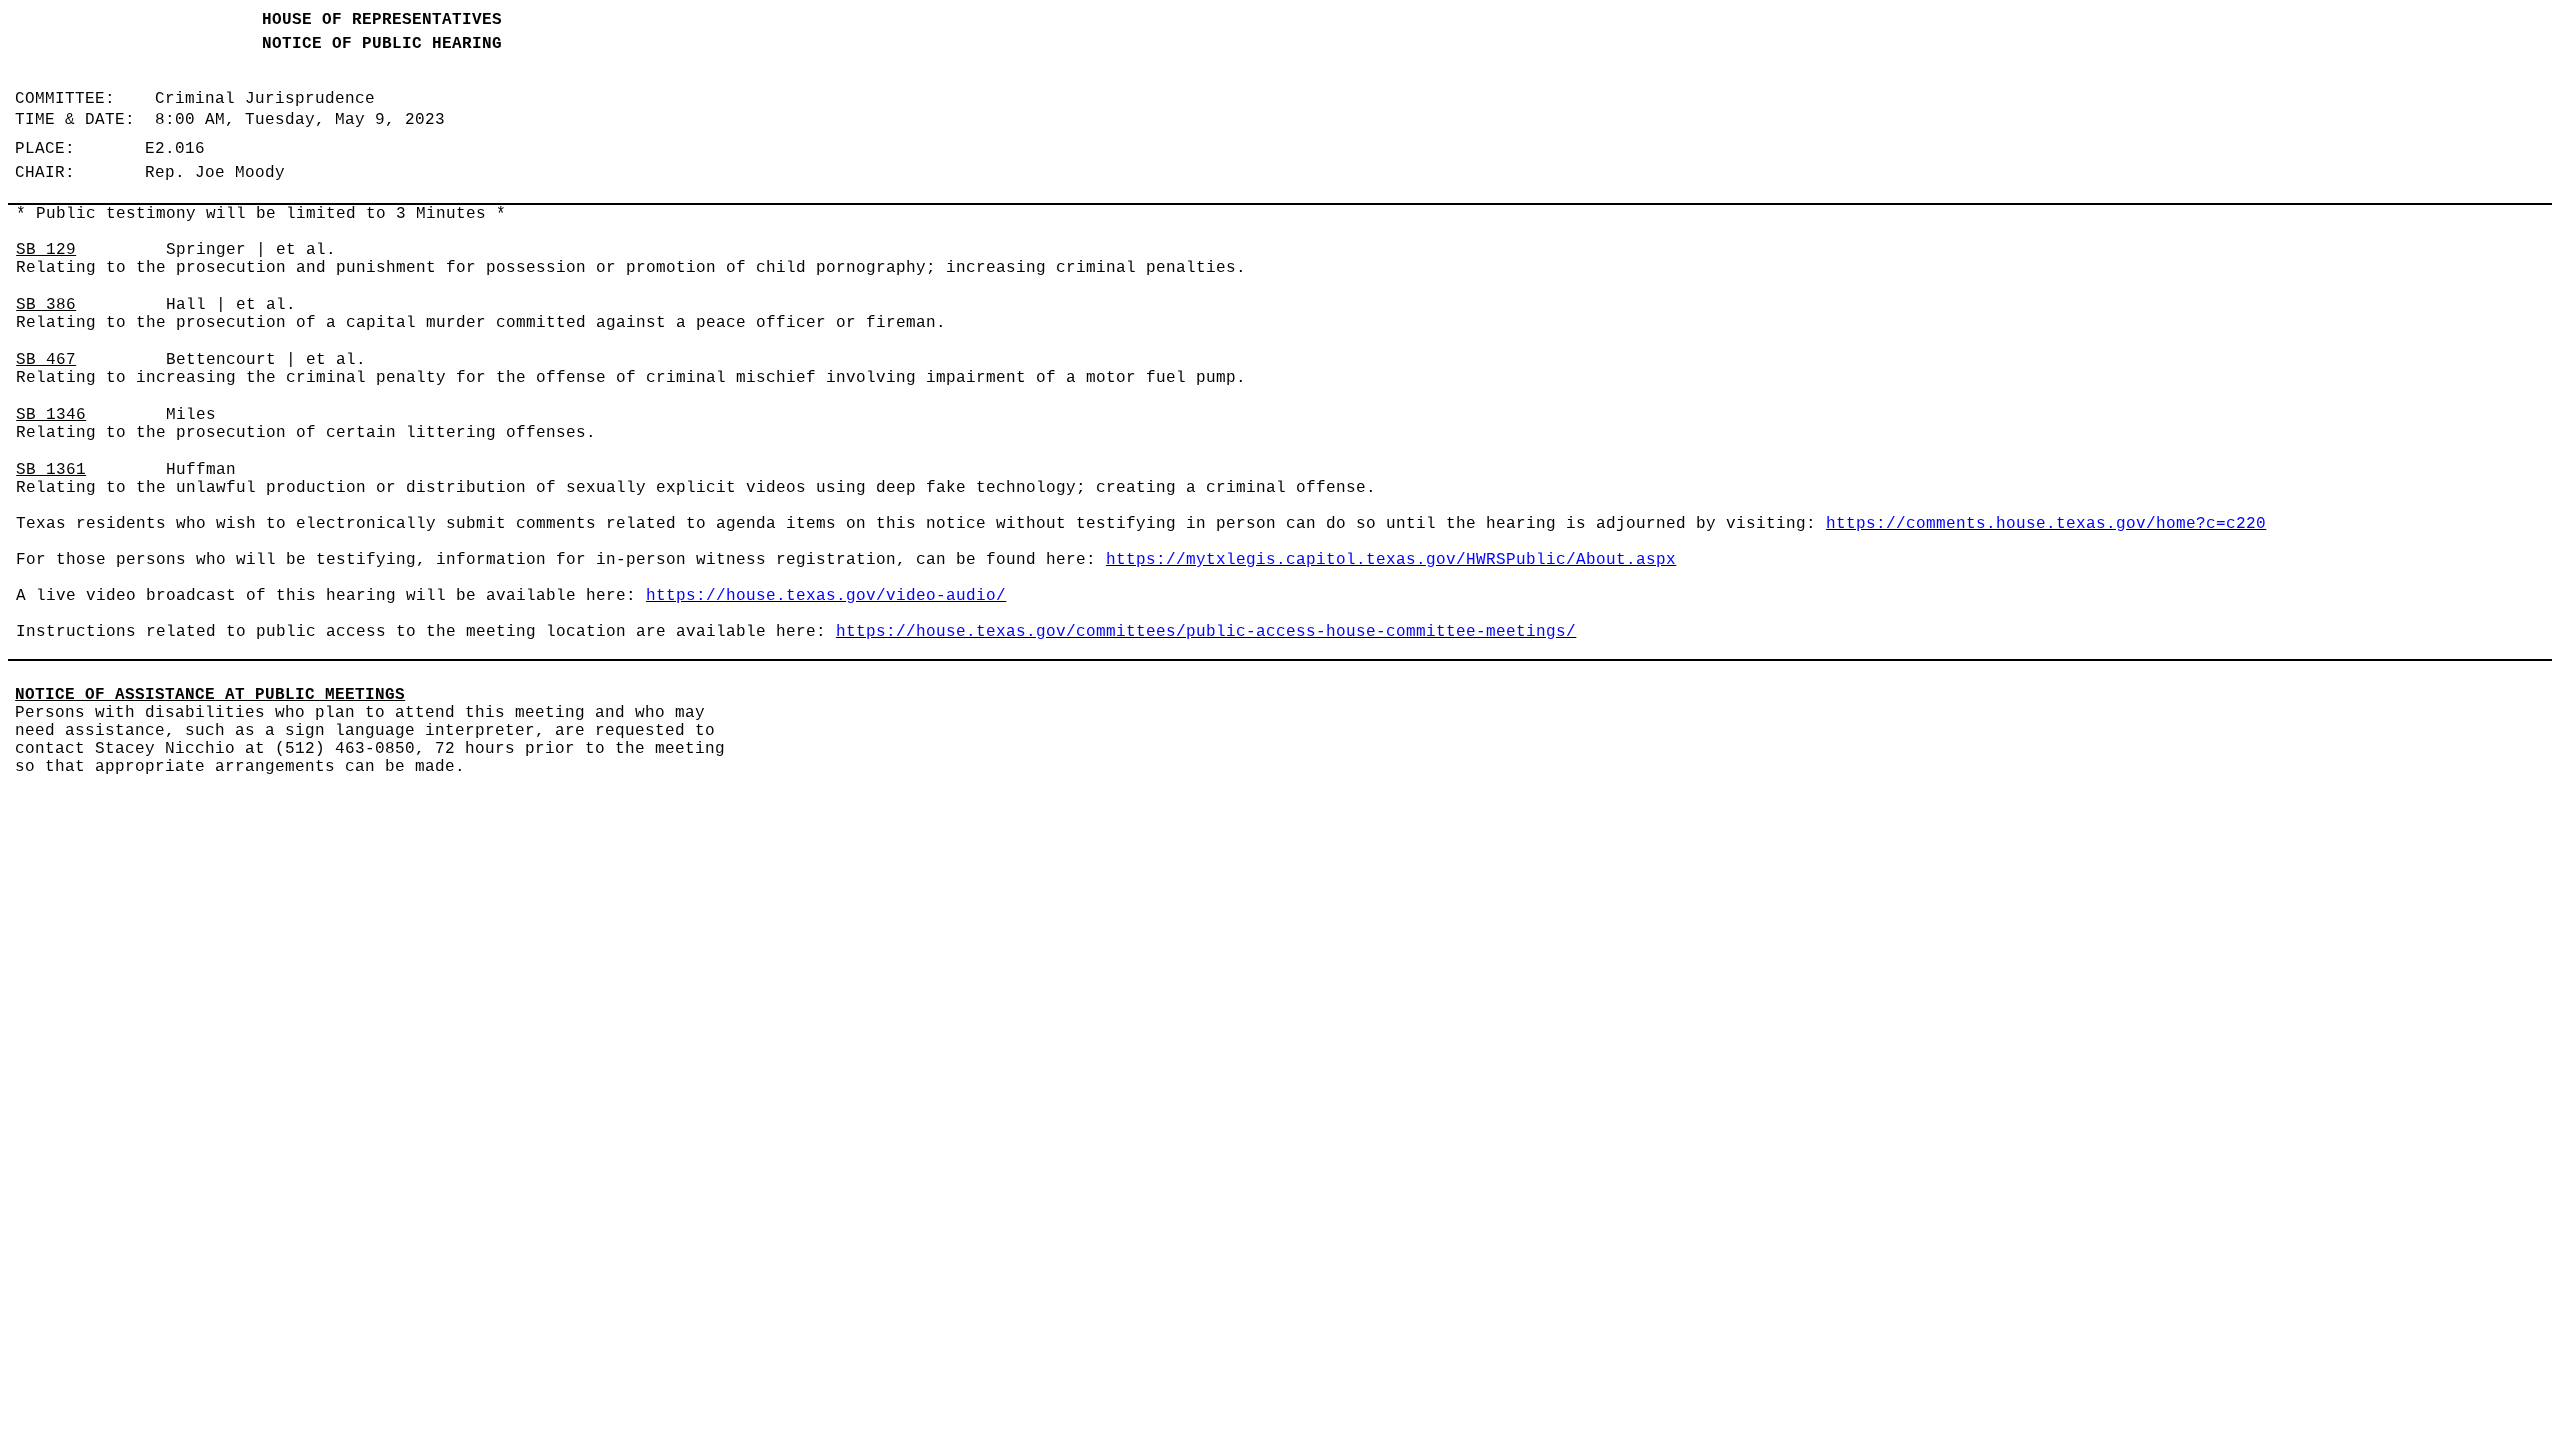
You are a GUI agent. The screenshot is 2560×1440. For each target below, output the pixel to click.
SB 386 (46, 305)
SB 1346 (51, 415)
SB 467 (46, 360)
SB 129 (46, 250)
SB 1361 (51, 470)
